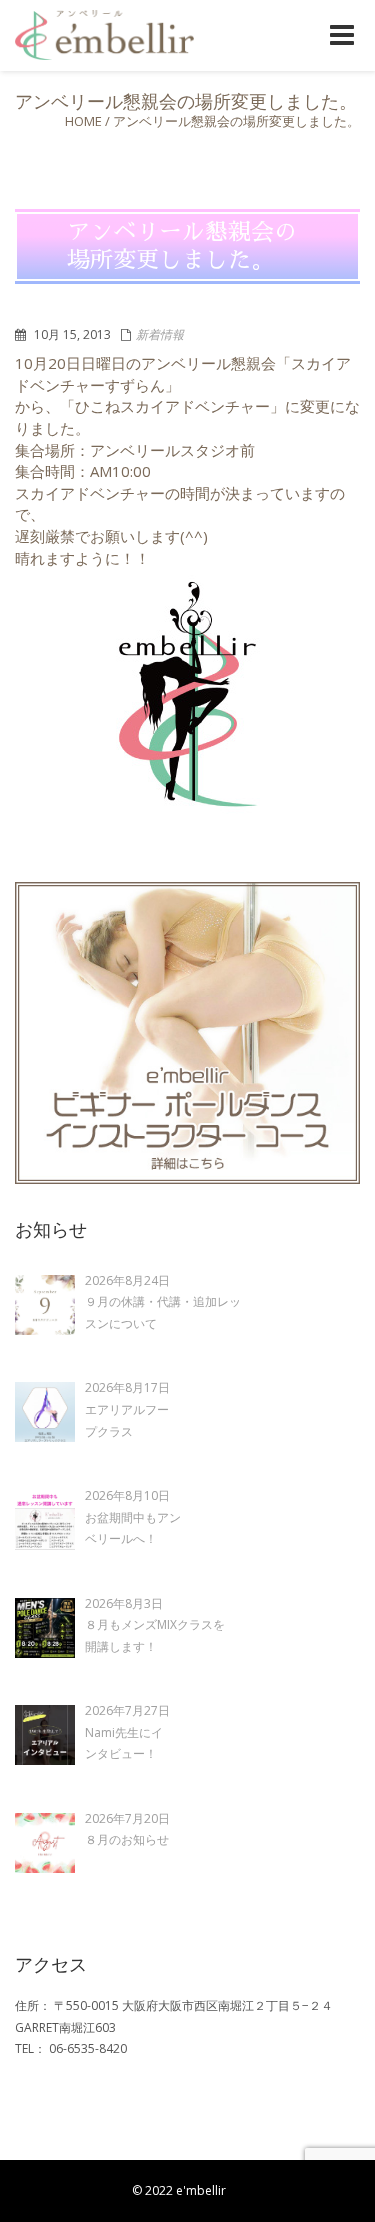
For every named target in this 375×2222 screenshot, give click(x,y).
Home (83, 121)
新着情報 (160, 334)
